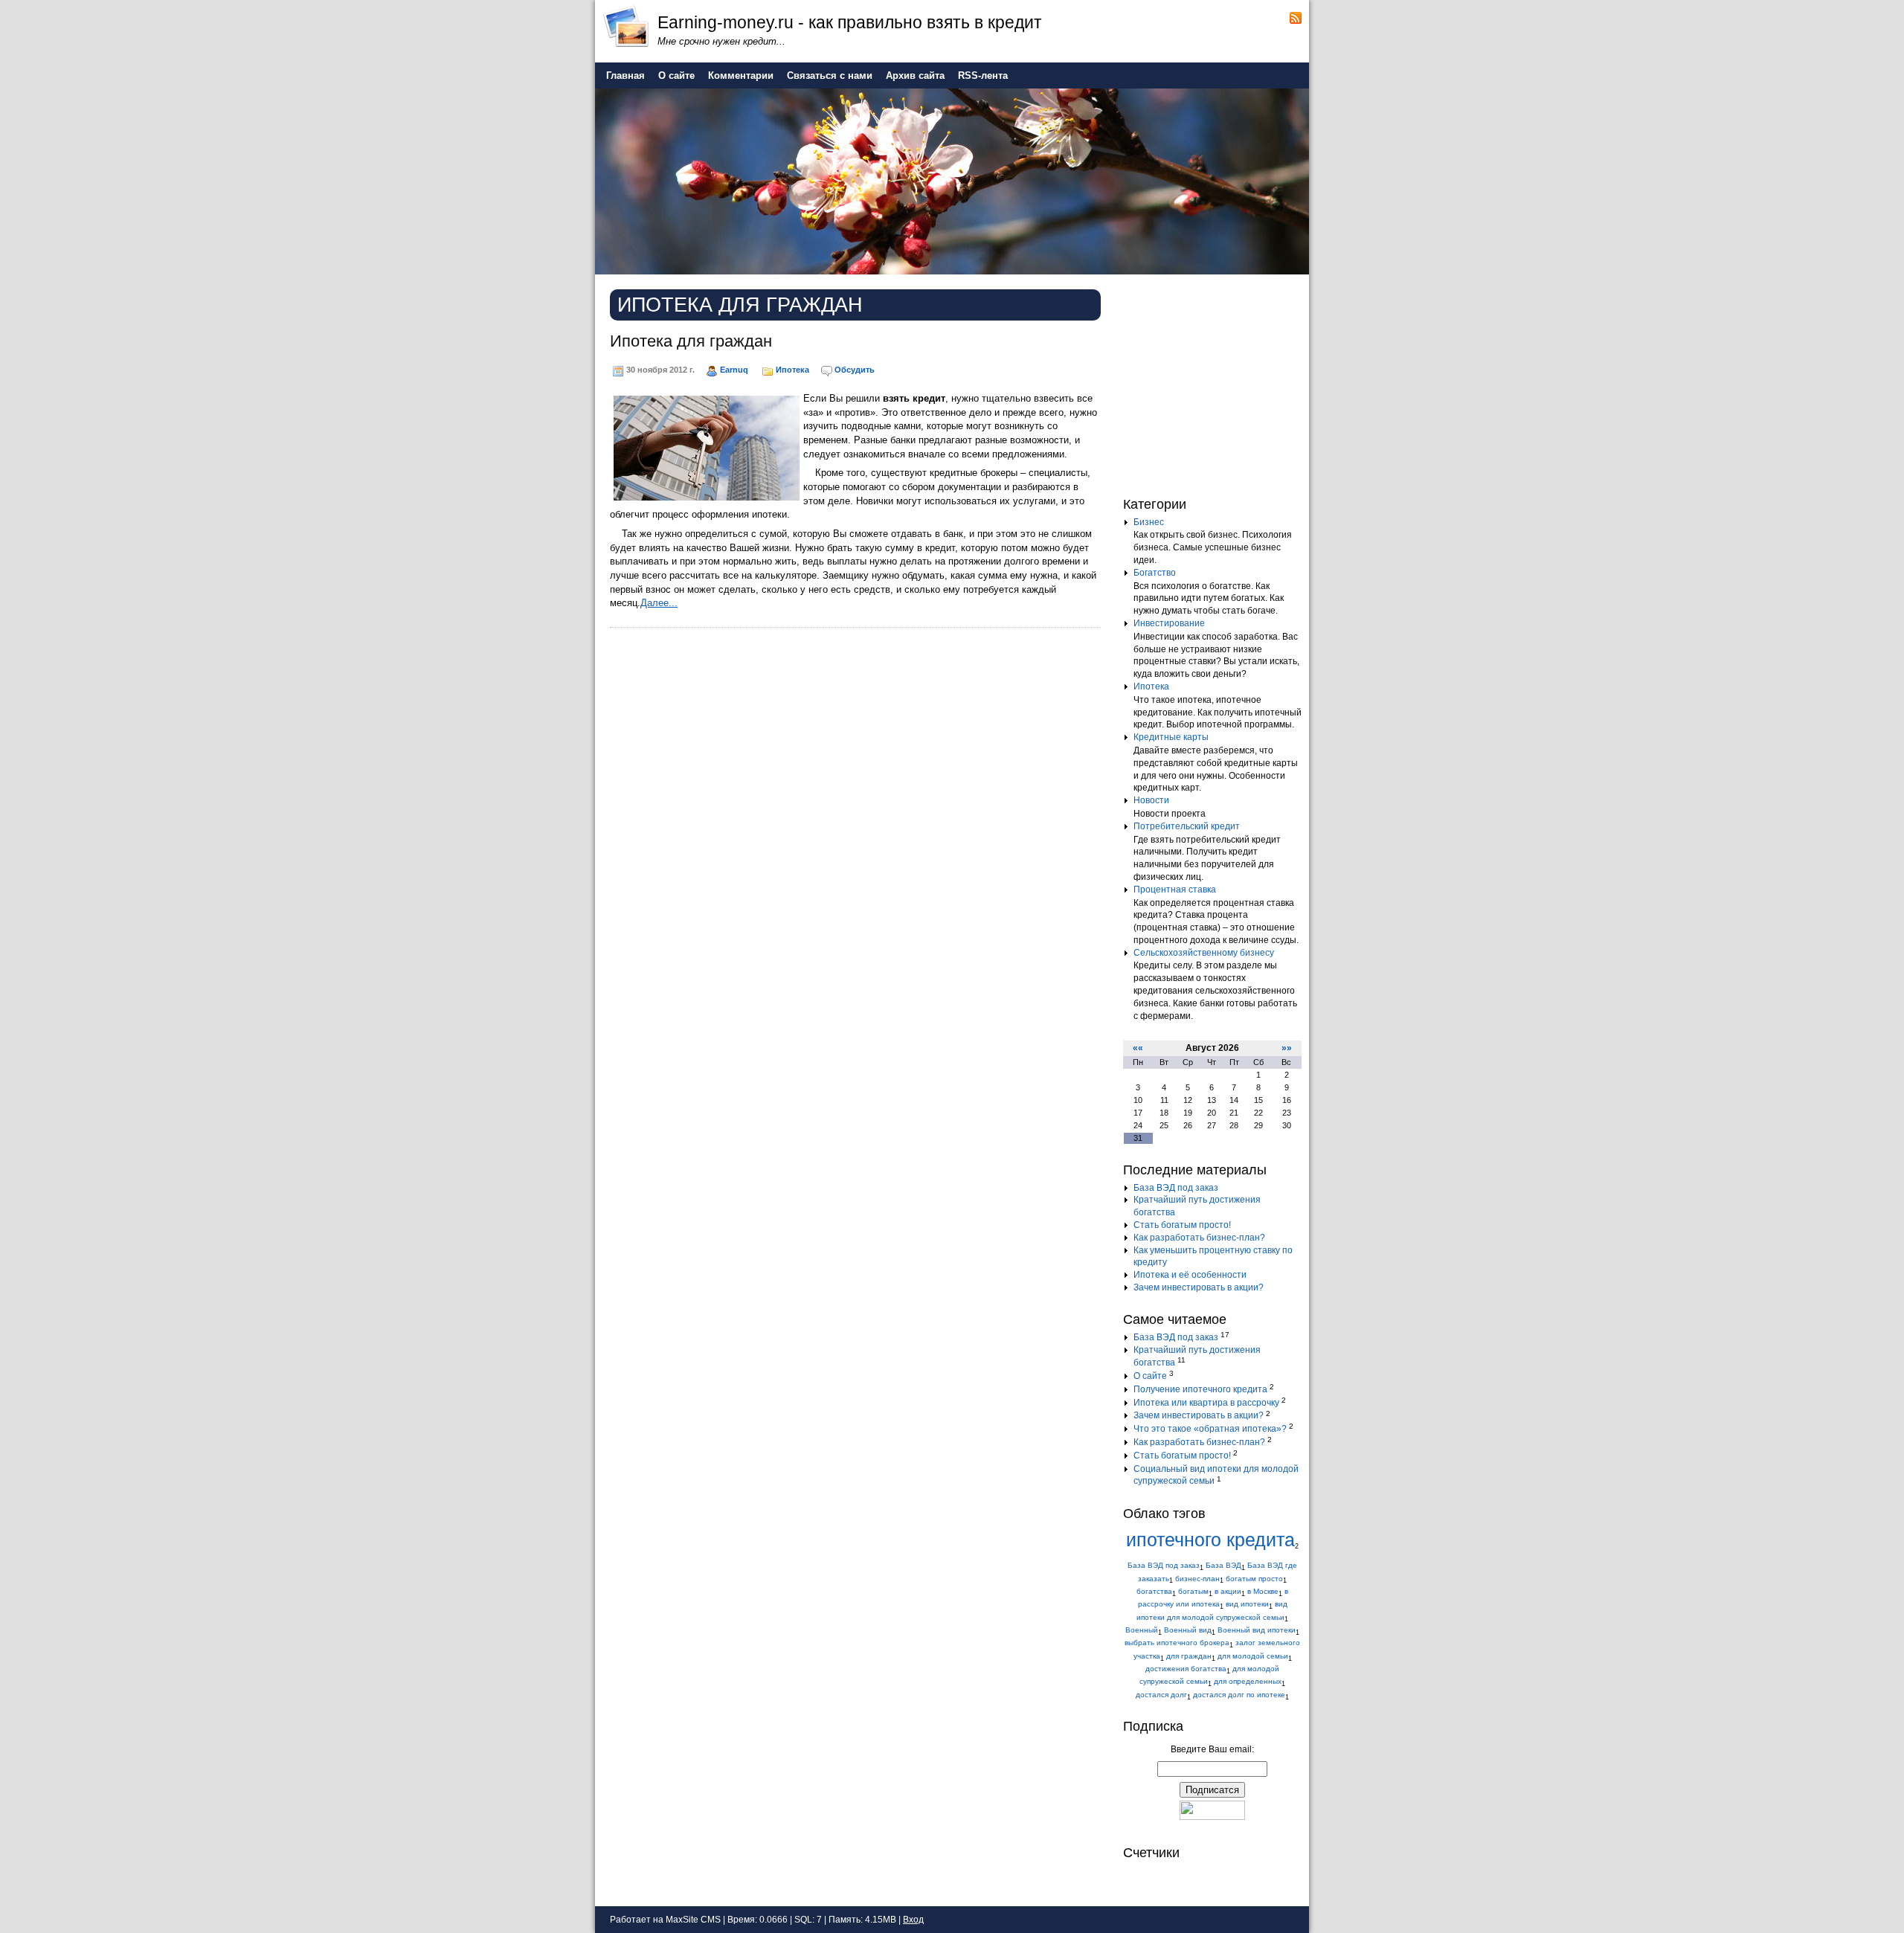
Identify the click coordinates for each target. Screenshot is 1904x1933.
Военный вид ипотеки (1257, 1630)
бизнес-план (1197, 1579)
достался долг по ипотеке (1239, 1695)
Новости (1151, 800)
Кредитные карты (1171, 737)
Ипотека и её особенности (1190, 1275)
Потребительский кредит (1187, 826)
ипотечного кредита (1210, 1540)
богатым (1193, 1591)
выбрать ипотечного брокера (1177, 1643)
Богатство (1155, 573)
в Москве (1263, 1591)
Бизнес (1149, 522)
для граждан (1189, 1656)
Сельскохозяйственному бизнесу (1204, 953)
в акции (1228, 1591)
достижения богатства (1186, 1669)
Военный (1142, 1630)
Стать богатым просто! (1182, 1225)
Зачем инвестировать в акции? (1199, 1287)
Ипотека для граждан (691, 341)
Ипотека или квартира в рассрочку (1206, 1403)
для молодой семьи (1253, 1656)
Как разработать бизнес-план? (1199, 1238)
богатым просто (1254, 1579)
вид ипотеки (1247, 1604)
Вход (913, 1920)
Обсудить (855, 370)
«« (1138, 1048)
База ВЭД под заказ (1176, 1188)
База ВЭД (1223, 1565)
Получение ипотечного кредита (1200, 1389)
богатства (1154, 1591)
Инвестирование (1169, 623)
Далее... (659, 603)
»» (1287, 1048)
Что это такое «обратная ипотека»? (1210, 1429)
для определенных (1248, 1681)
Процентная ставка (1175, 890)
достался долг (1161, 1695)
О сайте (1150, 1376)
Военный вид (1188, 1630)
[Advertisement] (1216, 382)
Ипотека (792, 370)
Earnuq (734, 370)
